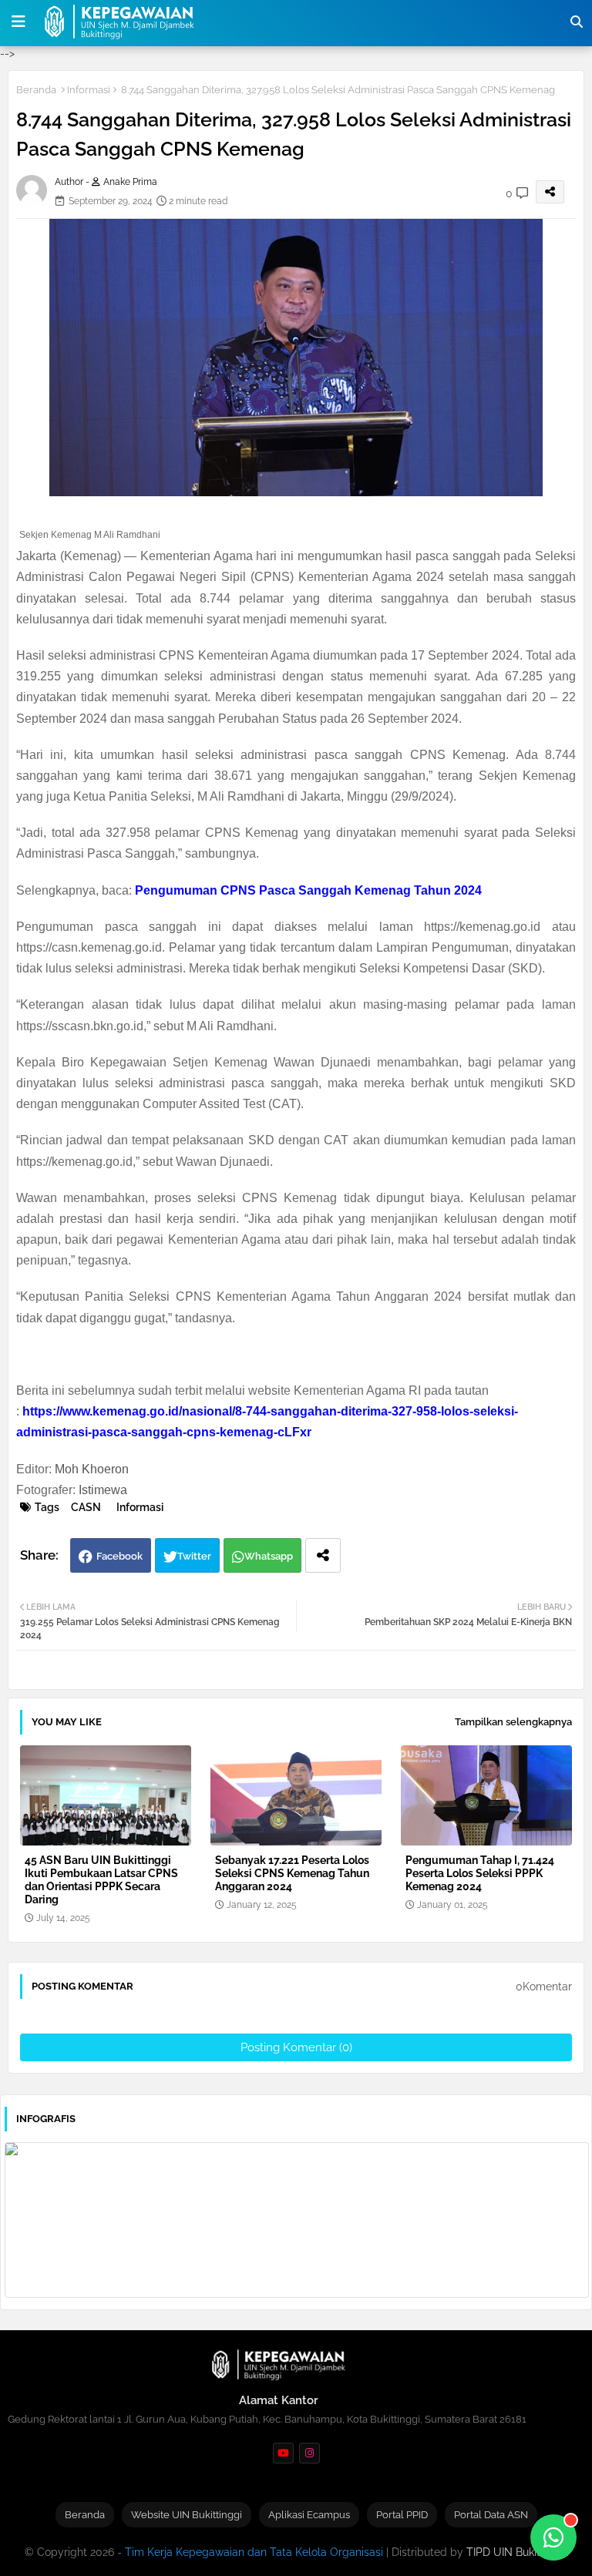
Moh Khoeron (92, 1469)
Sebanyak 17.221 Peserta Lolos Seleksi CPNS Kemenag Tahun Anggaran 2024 (292, 1873)
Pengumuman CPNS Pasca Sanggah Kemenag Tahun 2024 (308, 890)
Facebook (119, 1556)
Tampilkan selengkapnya (513, 1722)
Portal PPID (402, 2515)
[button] (577, 22)
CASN (86, 1507)
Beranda (36, 90)
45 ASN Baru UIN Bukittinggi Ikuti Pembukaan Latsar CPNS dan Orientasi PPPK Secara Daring (101, 1880)
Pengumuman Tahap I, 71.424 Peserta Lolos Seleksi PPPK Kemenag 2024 (480, 1873)
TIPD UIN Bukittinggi (518, 2552)
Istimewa (103, 1490)
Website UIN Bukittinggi (187, 2515)
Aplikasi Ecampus (309, 2515)
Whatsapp (269, 1556)
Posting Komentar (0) (296, 2047)
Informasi (89, 90)
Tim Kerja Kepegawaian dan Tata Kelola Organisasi (254, 2552)
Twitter (194, 1556)
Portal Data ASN (491, 2515)
